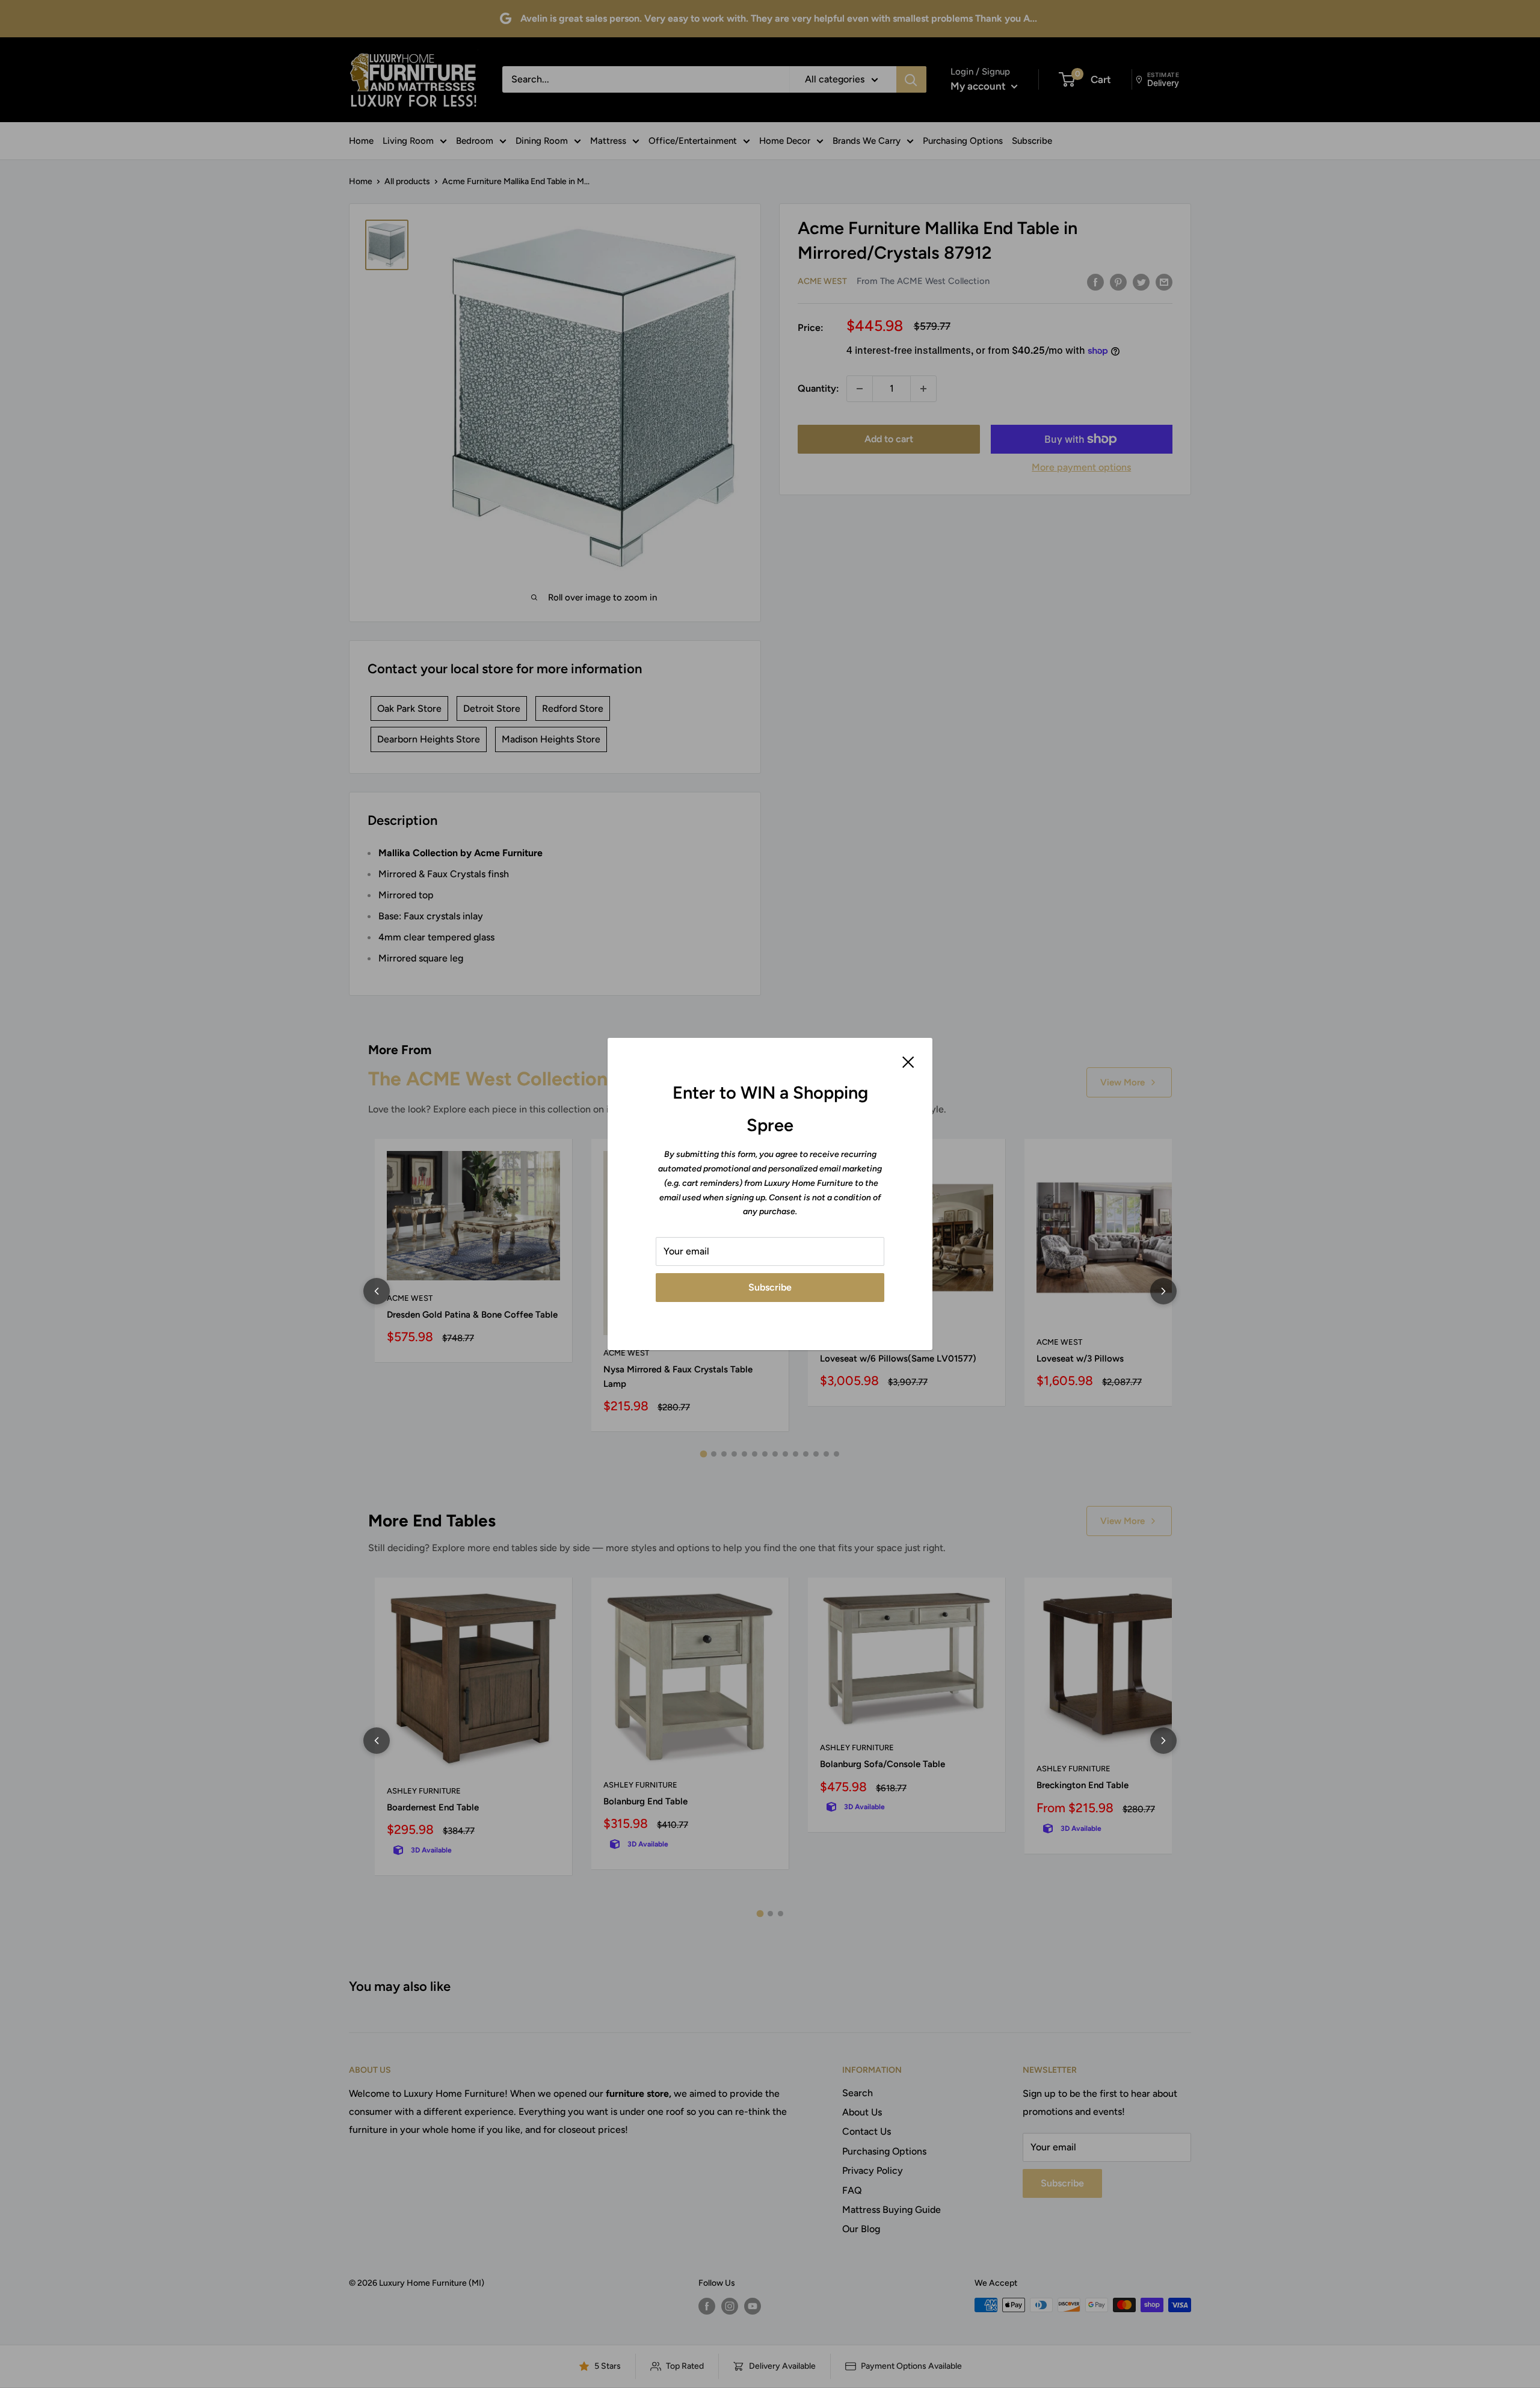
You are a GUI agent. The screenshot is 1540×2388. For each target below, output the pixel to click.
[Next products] (1163, 1291)
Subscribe (770, 1287)
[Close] (908, 1061)
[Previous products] (377, 1291)
